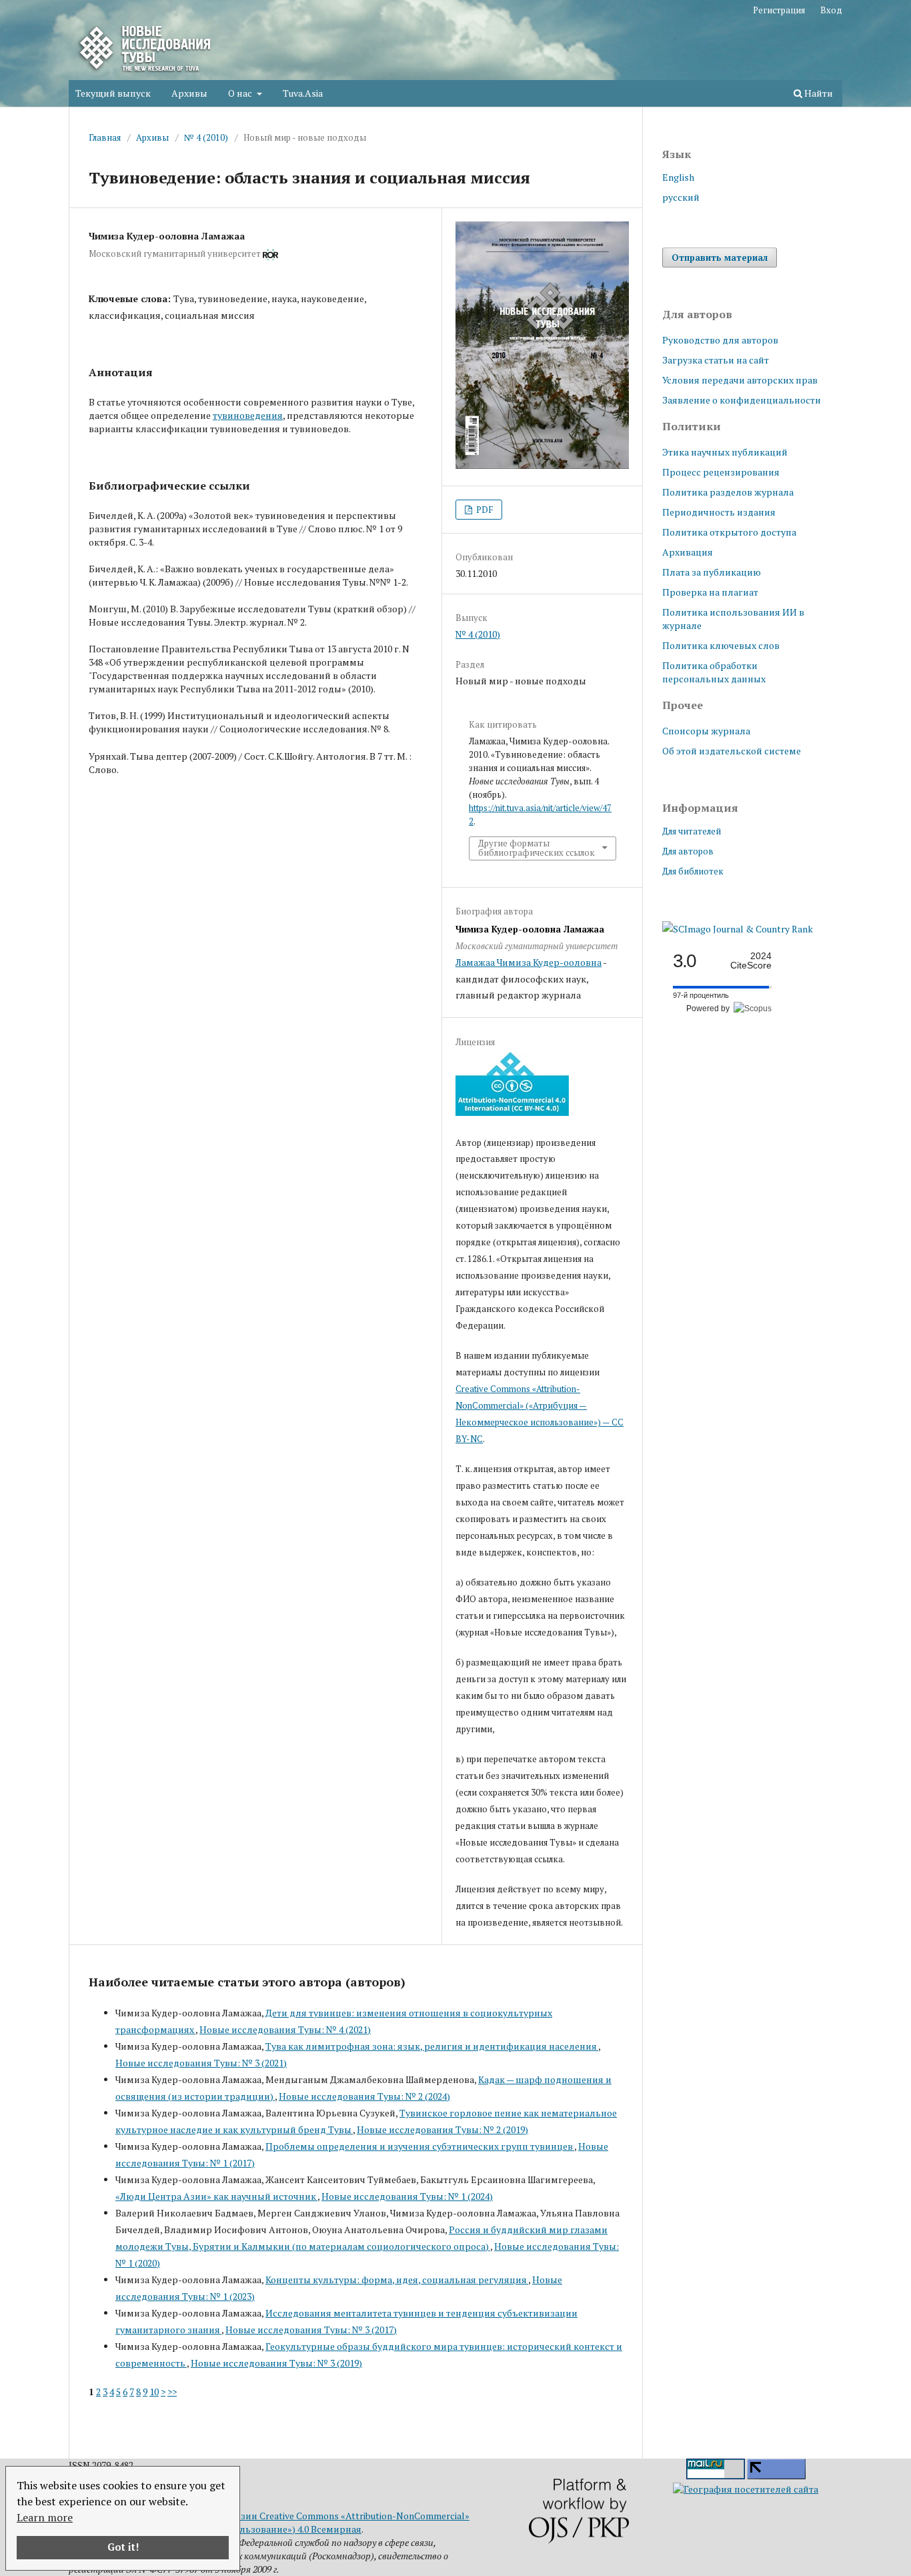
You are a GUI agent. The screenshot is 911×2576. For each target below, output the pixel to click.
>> (172, 2392)
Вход (831, 10)
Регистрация (779, 10)
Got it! (123, 2547)
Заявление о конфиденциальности (742, 400)
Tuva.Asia (303, 93)
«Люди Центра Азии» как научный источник (216, 2196)
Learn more (45, 2517)
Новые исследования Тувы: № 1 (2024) (407, 2196)
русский (681, 197)
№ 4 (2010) (206, 137)
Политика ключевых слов (721, 645)
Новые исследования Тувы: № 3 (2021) (201, 2063)
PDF (484, 510)
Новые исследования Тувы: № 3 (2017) (311, 2330)
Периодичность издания (719, 512)
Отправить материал (720, 257)
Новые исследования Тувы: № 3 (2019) (276, 2363)
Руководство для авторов (720, 340)
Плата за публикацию (712, 572)
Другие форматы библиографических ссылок (537, 848)
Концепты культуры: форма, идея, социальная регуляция (397, 2280)
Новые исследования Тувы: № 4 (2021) (285, 2029)
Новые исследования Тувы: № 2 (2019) (442, 2129)
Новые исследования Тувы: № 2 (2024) (364, 2096)
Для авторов (688, 851)
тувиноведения (248, 415)
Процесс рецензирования (721, 472)
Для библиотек (693, 871)
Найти (818, 93)
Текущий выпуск (113, 93)
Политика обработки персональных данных (714, 672)
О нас (241, 93)
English (678, 177)
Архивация (688, 552)
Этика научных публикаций (725, 452)
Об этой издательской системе (732, 751)
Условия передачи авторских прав (740, 380)
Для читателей (692, 831)
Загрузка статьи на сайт (716, 360)
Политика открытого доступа (729, 532)
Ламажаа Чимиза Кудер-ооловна (529, 962)
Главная (105, 137)
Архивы (189, 93)
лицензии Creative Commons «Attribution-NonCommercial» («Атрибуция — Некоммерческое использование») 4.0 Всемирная (269, 2522)
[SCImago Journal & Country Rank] (738, 929)
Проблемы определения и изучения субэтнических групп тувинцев (420, 2146)
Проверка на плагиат (710, 592)
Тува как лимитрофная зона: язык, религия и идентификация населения (432, 2046)
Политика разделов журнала (728, 492)
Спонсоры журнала (706, 731)
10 (154, 2392)
